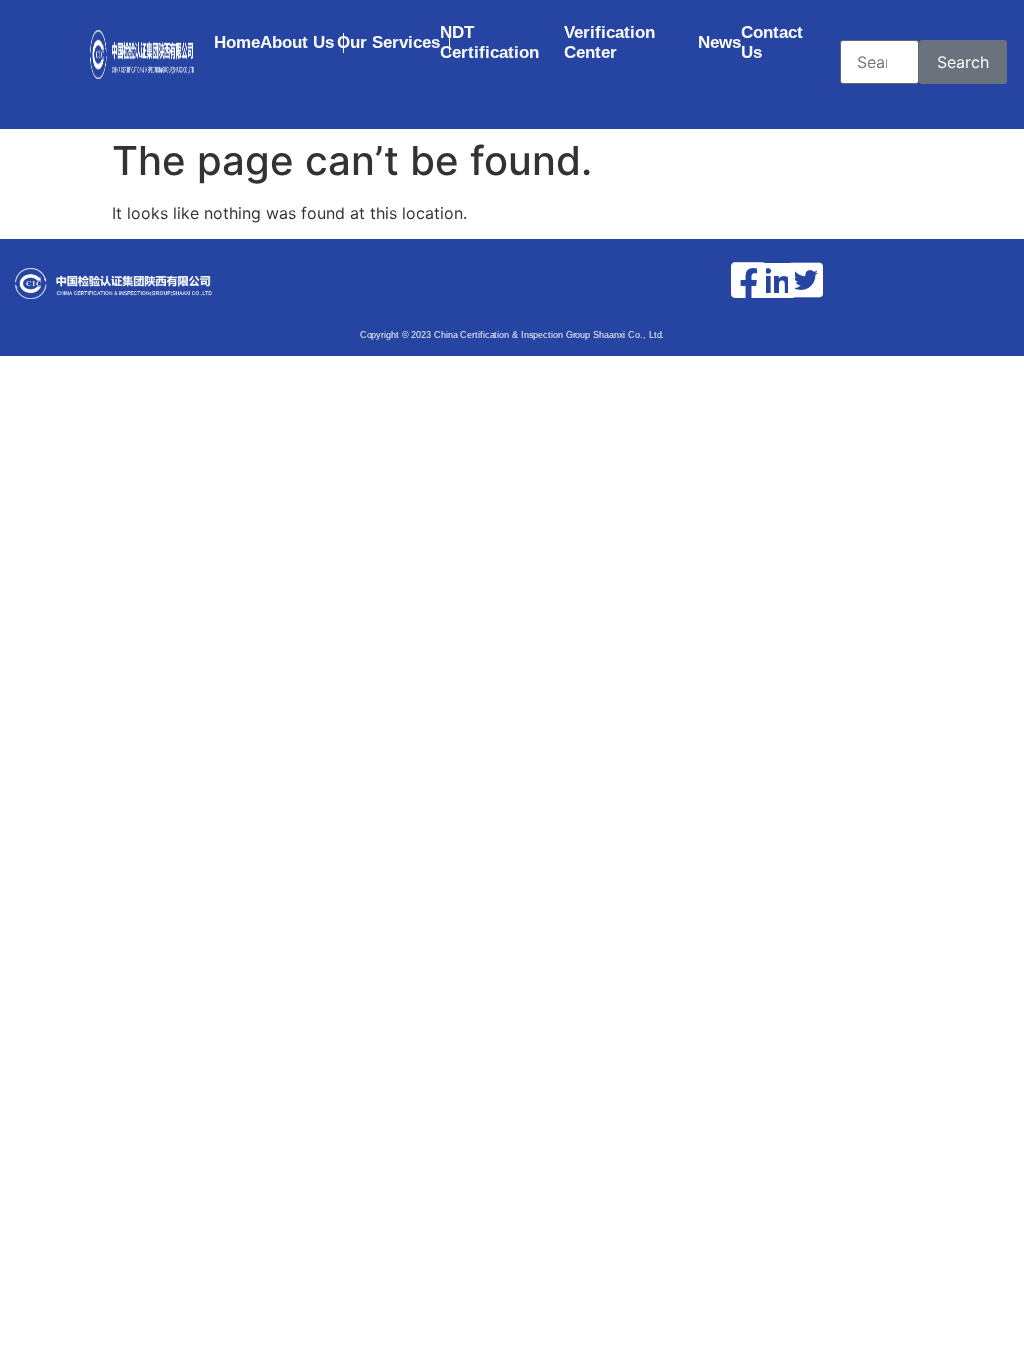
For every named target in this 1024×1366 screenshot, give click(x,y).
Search (963, 62)
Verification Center (609, 42)
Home (237, 42)
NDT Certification (489, 42)
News (719, 42)
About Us (297, 42)
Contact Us (772, 42)
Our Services (388, 42)
